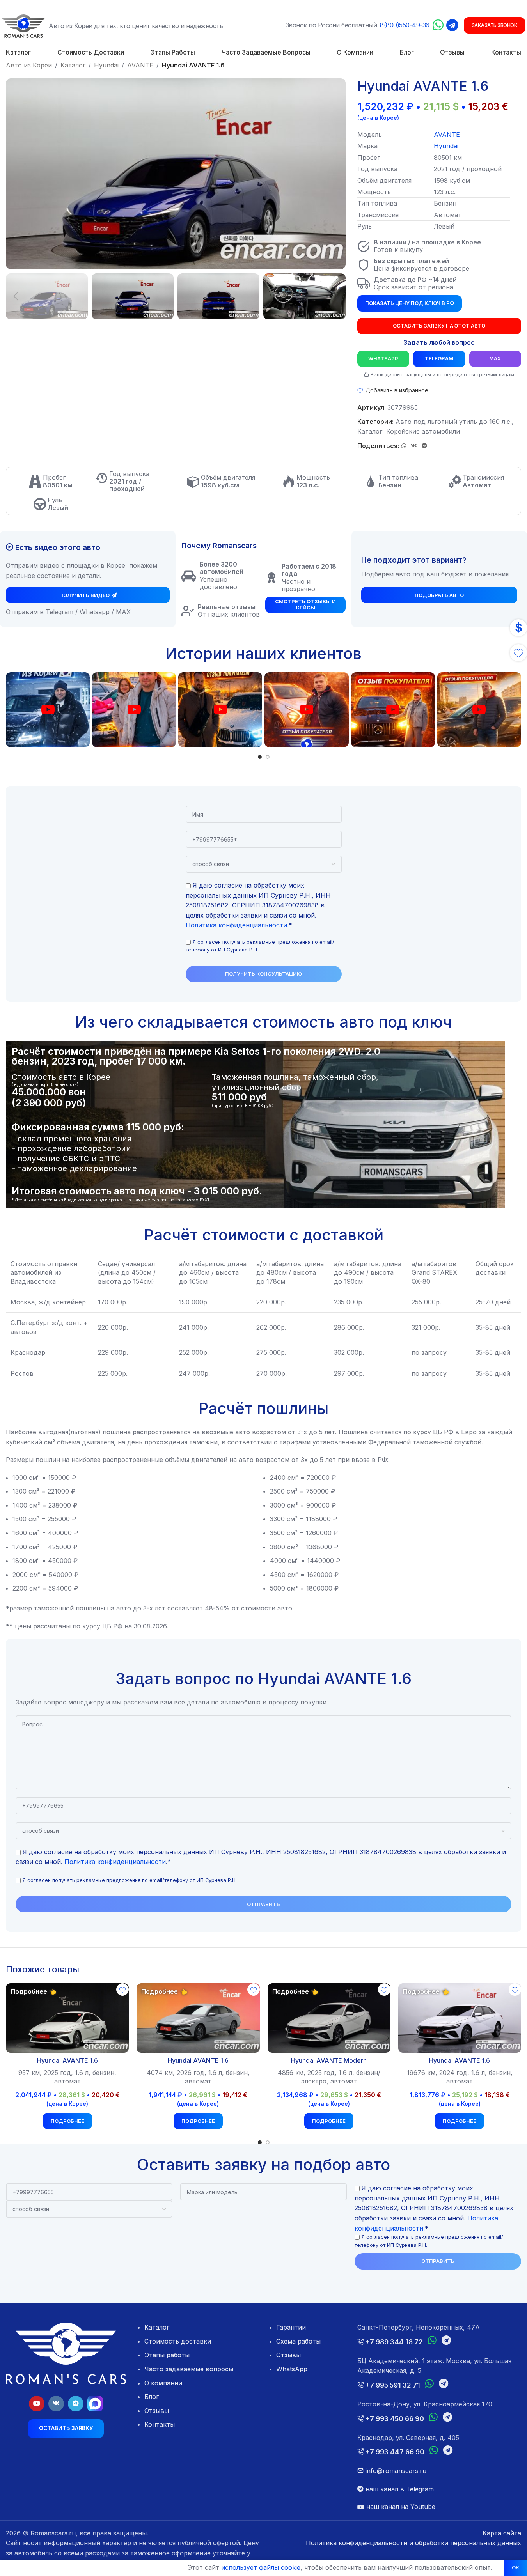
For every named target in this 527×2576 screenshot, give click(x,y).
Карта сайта (502, 2533)
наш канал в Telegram (399, 2489)
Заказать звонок (495, 25)
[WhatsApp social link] (404, 446)
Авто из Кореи (29, 65)
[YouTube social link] (37, 2404)
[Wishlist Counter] (518, 653)
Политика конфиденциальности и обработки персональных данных (413, 2543)
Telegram (439, 358)
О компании (163, 2383)
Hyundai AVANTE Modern (329, 2060)
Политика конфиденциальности (236, 925)
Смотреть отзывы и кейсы (305, 604)
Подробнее (67, 2121)
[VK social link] (414, 446)
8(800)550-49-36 (405, 25)
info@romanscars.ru (395, 2471)
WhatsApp (383, 358)
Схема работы (298, 2341)
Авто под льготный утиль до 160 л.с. (454, 422)
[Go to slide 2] (268, 757)
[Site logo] (23, 25)
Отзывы (157, 2411)
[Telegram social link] (424, 446)
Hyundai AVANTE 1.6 (67, 2060)
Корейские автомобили (423, 431)
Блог (152, 2397)
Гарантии (291, 2327)
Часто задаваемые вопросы (189, 2369)
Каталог (73, 65)
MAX (495, 358)
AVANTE (140, 65)
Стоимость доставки (178, 2341)
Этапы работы (167, 2355)
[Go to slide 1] (260, 757)
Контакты (160, 2424)
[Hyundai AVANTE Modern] (329, 2018)
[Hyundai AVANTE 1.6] (67, 2018)
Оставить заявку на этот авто (439, 326)
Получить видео (84, 595)
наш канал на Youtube (400, 2507)
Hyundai (106, 65)
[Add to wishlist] (122, 1990)
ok (515, 2567)
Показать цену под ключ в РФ (410, 303)
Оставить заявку (66, 2428)
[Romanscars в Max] (95, 2404)
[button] (16, 296)
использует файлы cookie (261, 2567)
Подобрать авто (439, 595)
